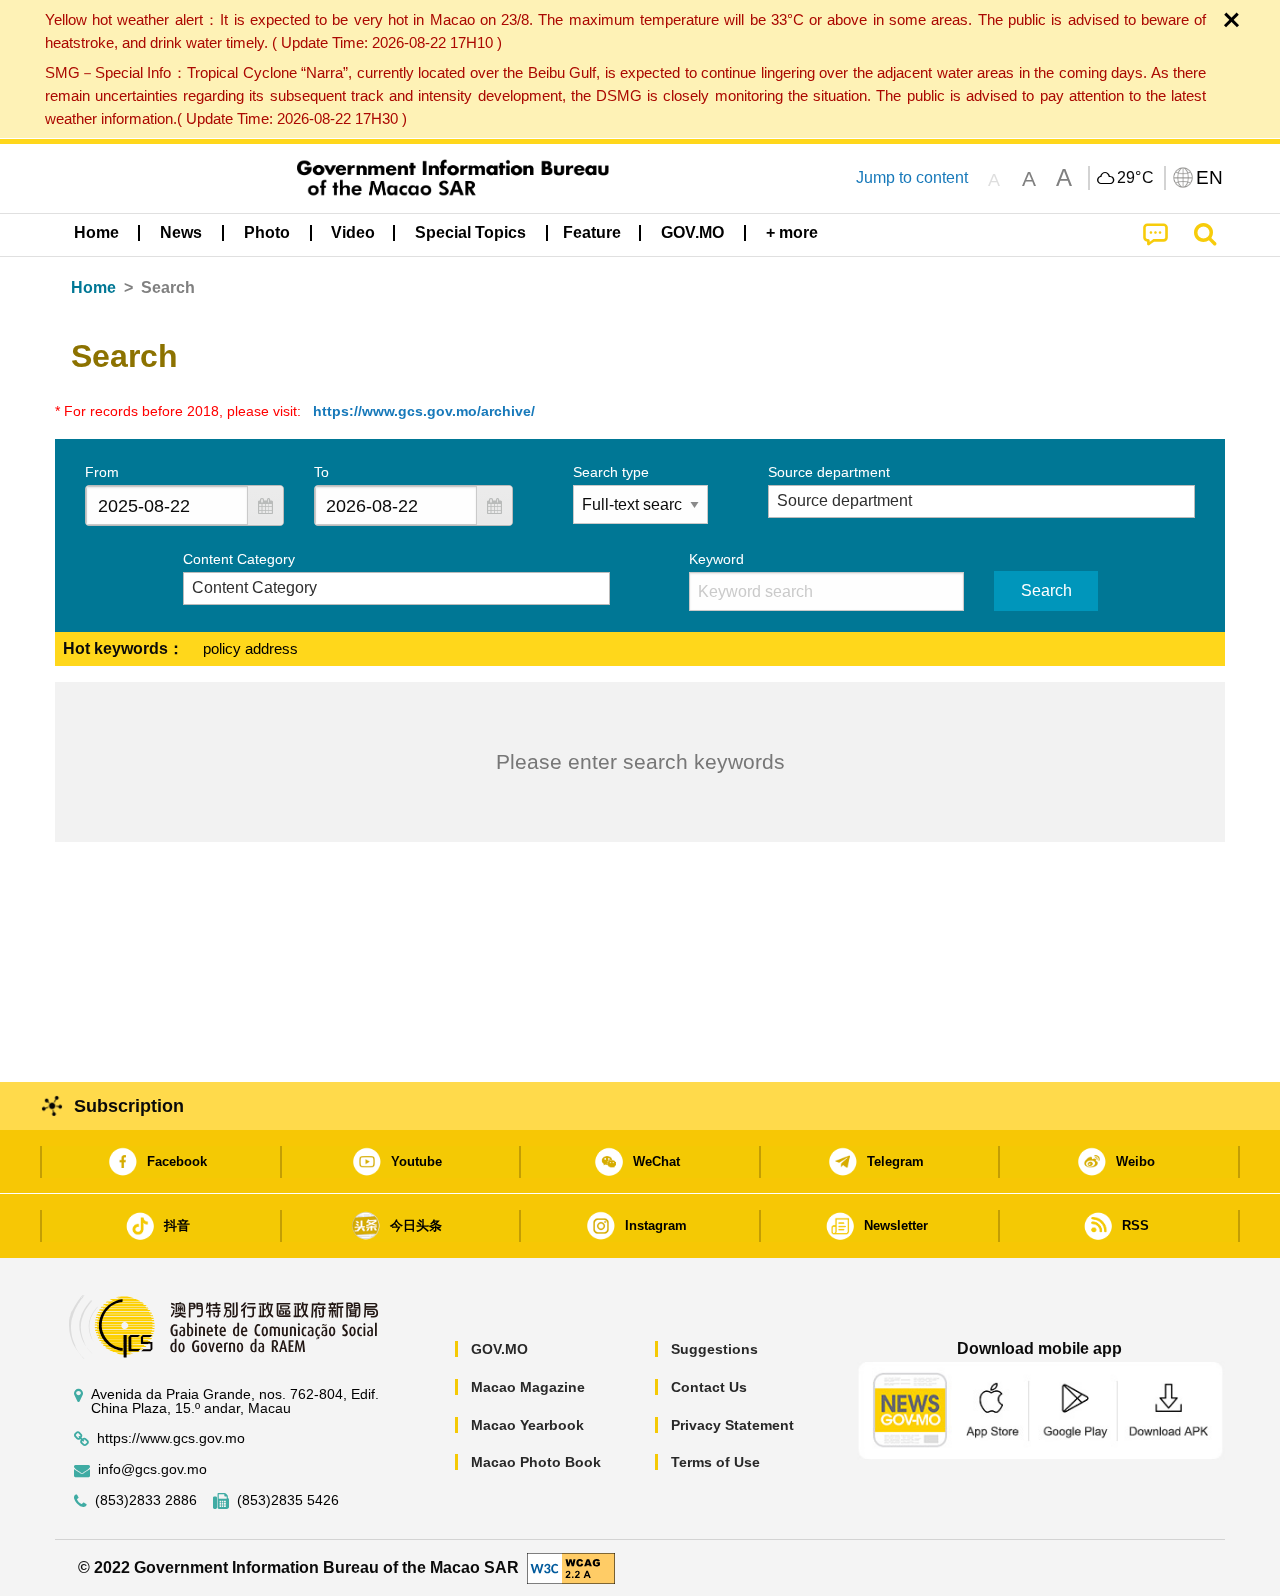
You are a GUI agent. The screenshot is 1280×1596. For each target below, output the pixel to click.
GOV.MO (499, 1349)
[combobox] (167, 505)
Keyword (716, 559)
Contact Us (709, 1387)
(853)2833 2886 (146, 1500)
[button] (265, 505)
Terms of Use (715, 1462)
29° (1136, 178)
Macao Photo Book (536, 1462)
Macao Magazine (528, 1387)
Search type (611, 472)
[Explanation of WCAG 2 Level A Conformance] (571, 1566)
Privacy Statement (732, 1425)
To (321, 472)
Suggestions (714, 1349)
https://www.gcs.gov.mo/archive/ (424, 411)
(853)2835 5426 (288, 1500)
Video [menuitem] (353, 232)
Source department (829, 472)
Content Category (239, 559)
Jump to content (912, 177)
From (102, 472)
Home (93, 287)
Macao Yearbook (527, 1425)
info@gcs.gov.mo (152, 1469)
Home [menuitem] (96, 232)
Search (1046, 590)
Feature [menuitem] (592, 232)
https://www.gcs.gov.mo (171, 1438)
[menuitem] (181, 233)
